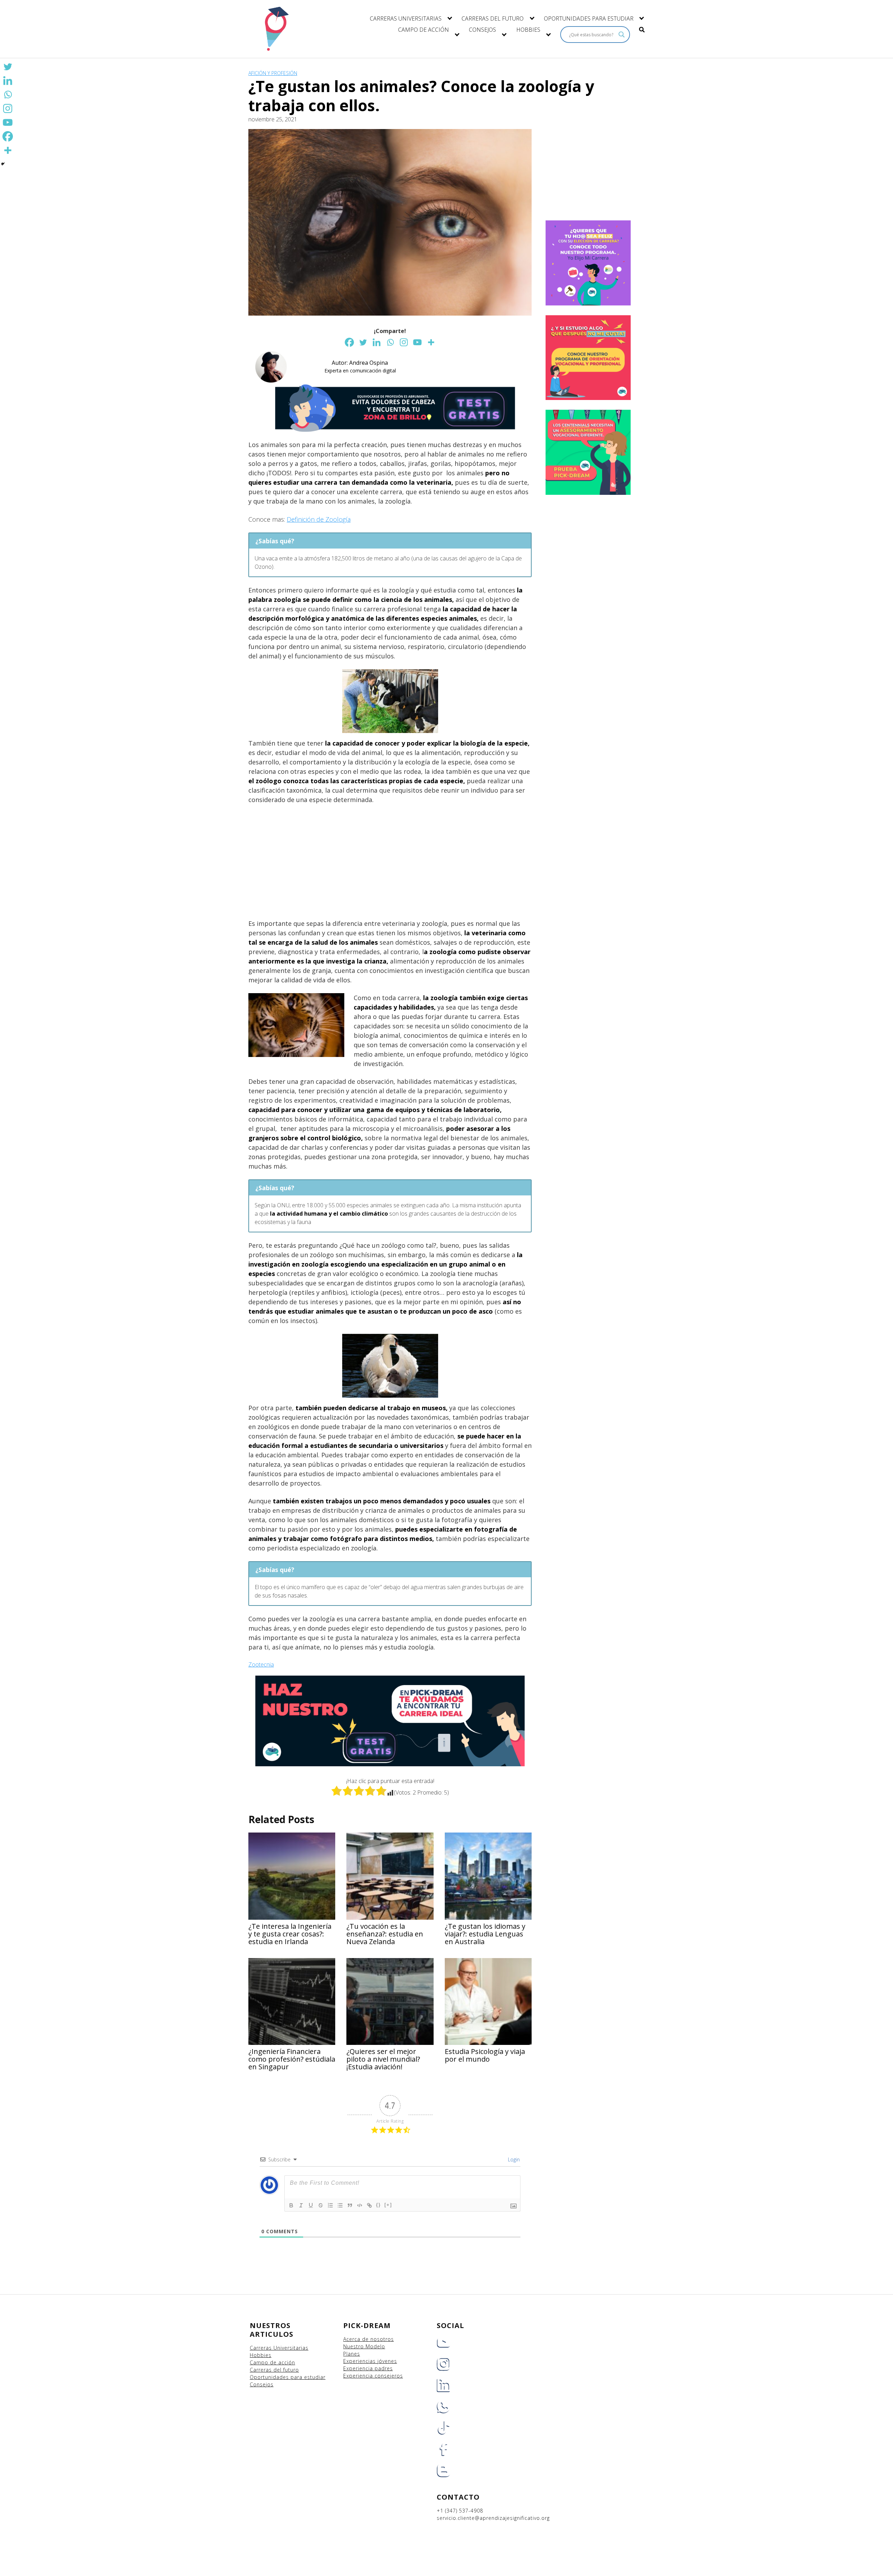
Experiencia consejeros (373, 2376)
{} (378, 2205)
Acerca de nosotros (369, 2339)
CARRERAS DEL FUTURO (493, 18)
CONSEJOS (482, 30)
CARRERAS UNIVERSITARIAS (406, 18)
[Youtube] (417, 342)
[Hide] (3, 164)
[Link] (369, 2205)
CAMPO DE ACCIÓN (423, 30)
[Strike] (321, 2205)
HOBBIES (528, 30)
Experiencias (360, 2361)
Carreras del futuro (274, 2370)
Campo (259, 2362)
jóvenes (387, 2361)
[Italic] (301, 2205)
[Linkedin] (377, 342)
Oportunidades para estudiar (288, 2377)
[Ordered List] (330, 2205)
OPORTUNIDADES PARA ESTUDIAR (589, 18)
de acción (283, 2362)
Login (513, 2159)
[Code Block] (360, 2205)
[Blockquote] (350, 2205)
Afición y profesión (273, 73)
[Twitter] (363, 342)
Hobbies (261, 2355)
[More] (431, 342)
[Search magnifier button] (622, 35)
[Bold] (291, 2205)
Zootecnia (261, 1664)
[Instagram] (404, 342)
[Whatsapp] (390, 342)
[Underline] (311, 2205)
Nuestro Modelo (364, 2346)
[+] (388, 2205)
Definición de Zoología (319, 519)
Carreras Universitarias (279, 2348)
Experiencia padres (368, 2368)
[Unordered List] (340, 2205)
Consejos (262, 2384)
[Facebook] (349, 342)
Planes (352, 2354)
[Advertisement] (390, 862)
